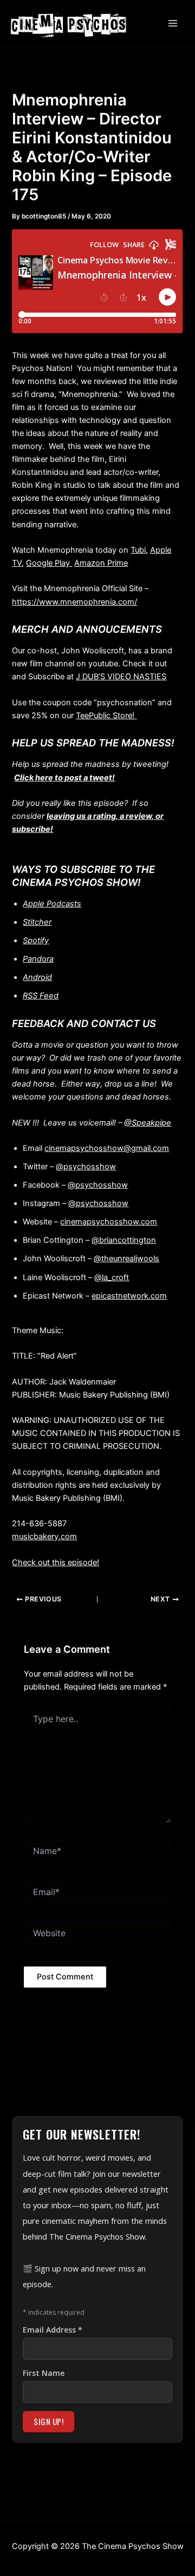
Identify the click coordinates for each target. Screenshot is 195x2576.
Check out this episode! (56, 1562)
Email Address (53, 2330)
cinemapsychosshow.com (109, 1222)
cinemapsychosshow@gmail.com (107, 1148)
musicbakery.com (44, 1537)
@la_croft (112, 1277)
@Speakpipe (148, 1123)
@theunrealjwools (126, 1259)
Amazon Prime (101, 563)
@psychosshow (86, 1167)
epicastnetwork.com (129, 1296)
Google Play (49, 563)
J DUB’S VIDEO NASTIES (121, 677)
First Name (44, 2373)
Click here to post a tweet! (64, 778)
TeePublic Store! (106, 716)
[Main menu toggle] (173, 23)
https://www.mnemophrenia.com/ (74, 602)
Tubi (138, 550)
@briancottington (124, 1240)
